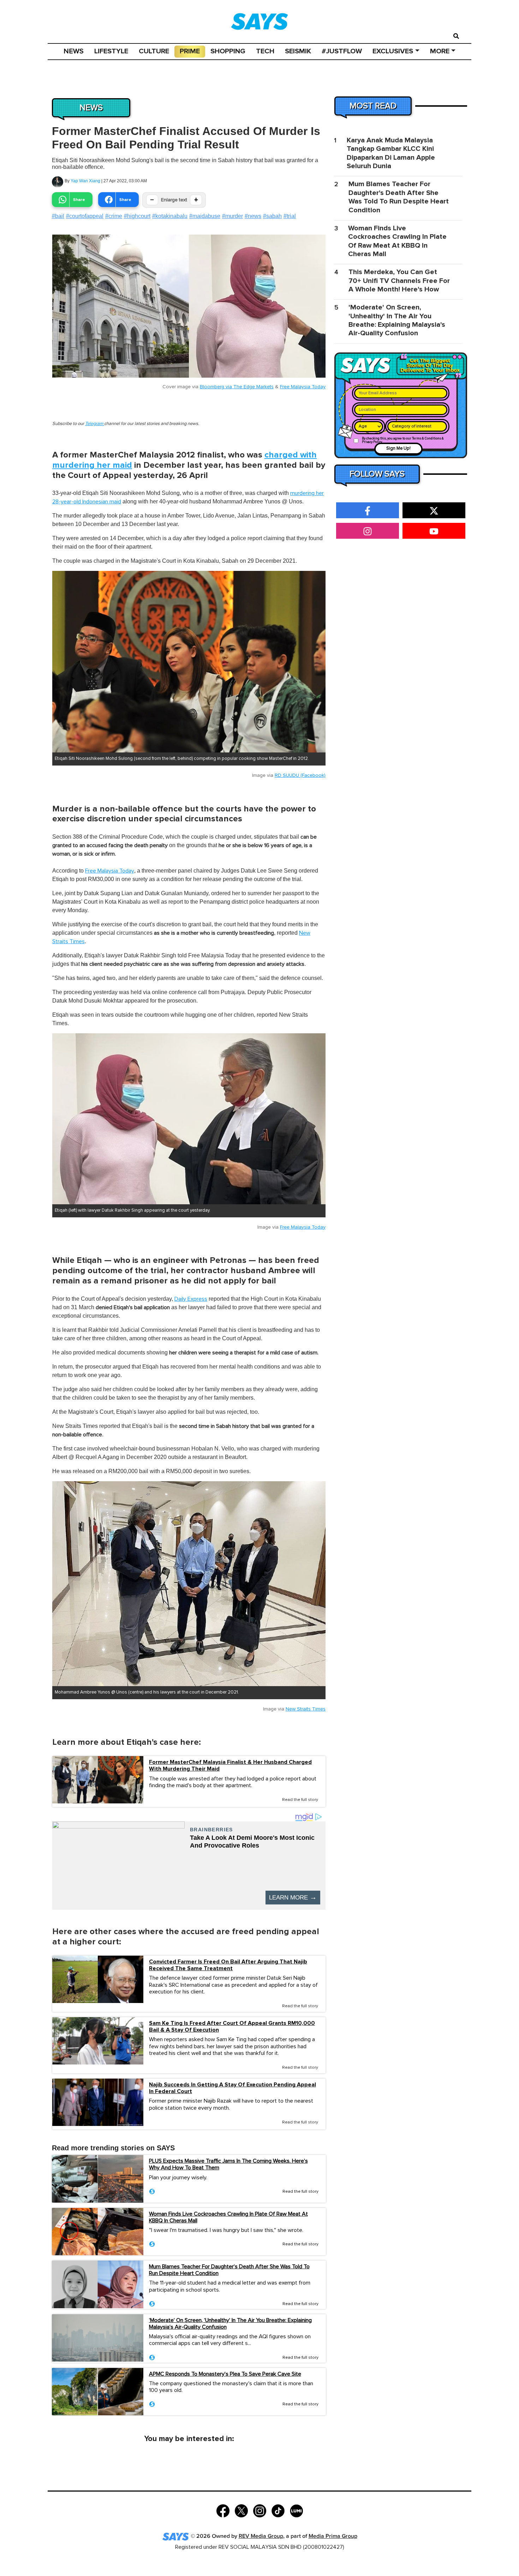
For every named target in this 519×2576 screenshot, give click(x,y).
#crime (114, 216)
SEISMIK (298, 51)
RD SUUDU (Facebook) (300, 775)
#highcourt (137, 216)
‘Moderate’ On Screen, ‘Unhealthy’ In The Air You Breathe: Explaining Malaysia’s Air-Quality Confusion (230, 2324)
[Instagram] (260, 2510)
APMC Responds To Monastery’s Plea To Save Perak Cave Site (225, 2374)
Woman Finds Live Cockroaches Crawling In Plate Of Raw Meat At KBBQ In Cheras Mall (228, 2217)
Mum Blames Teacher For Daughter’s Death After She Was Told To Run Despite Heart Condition (229, 2270)
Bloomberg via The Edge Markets (237, 387)
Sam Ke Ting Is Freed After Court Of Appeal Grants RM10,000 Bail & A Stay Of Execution (232, 2027)
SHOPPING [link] (228, 51)
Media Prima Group (333, 2536)
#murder (232, 216)
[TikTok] (278, 2510)
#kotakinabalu (170, 216)
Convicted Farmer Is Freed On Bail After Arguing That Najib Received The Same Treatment (228, 1965)
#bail (58, 216)
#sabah (272, 216)
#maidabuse (205, 216)
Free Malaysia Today (303, 387)
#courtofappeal (85, 216)
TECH (265, 51)
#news (253, 216)
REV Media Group (261, 2536)
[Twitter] (241, 2510)
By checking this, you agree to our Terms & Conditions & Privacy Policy (403, 440)
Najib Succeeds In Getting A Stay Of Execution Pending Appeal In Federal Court (232, 2088)
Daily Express (191, 1299)
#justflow (342, 51)
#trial (290, 216)
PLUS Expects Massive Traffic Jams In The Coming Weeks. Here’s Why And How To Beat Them (228, 2164)
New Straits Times (306, 1709)
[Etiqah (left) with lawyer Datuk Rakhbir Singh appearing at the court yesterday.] (189, 1119)
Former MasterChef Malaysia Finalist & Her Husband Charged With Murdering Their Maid (230, 1766)
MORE (440, 51)
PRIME (190, 51)
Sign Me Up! (398, 448)
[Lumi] (296, 2510)
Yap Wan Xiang (85, 181)
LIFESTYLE (111, 51)
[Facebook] (223, 2510)
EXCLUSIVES (393, 51)
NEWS (74, 51)
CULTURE (154, 51)
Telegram (95, 424)
